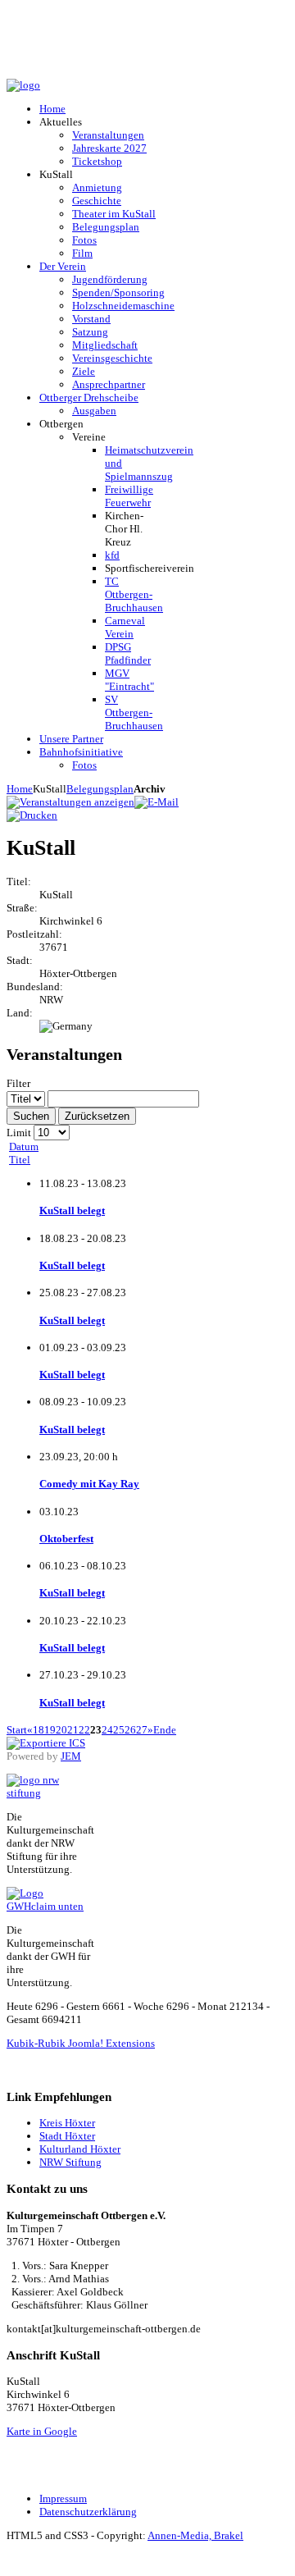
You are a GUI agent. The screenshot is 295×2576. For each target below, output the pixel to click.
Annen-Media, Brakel (195, 2535)
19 (50, 1730)
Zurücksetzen (97, 1116)
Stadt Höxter (67, 2136)
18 (39, 1730)
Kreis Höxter (67, 2123)
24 (107, 1730)
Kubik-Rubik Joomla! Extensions (81, 2043)
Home (20, 789)
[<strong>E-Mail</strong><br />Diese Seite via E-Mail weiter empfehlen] (157, 802)
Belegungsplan (100, 789)
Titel (20, 1160)
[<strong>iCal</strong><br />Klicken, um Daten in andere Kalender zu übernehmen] (46, 1743)
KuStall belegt (72, 1210)
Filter (18, 1083)
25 (119, 1730)
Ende (165, 1730)
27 (142, 1730)
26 (130, 1730)
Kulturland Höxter (80, 2149)
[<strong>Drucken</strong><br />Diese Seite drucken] (32, 815)
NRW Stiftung (70, 2162)
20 (61, 1730)
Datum (24, 1146)
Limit (19, 1133)
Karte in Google (42, 2431)
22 (84, 1730)
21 (73, 1730)
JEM (71, 1756)
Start (17, 1730)
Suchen (31, 1116)
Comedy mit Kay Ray (89, 1484)
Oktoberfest (66, 1539)
